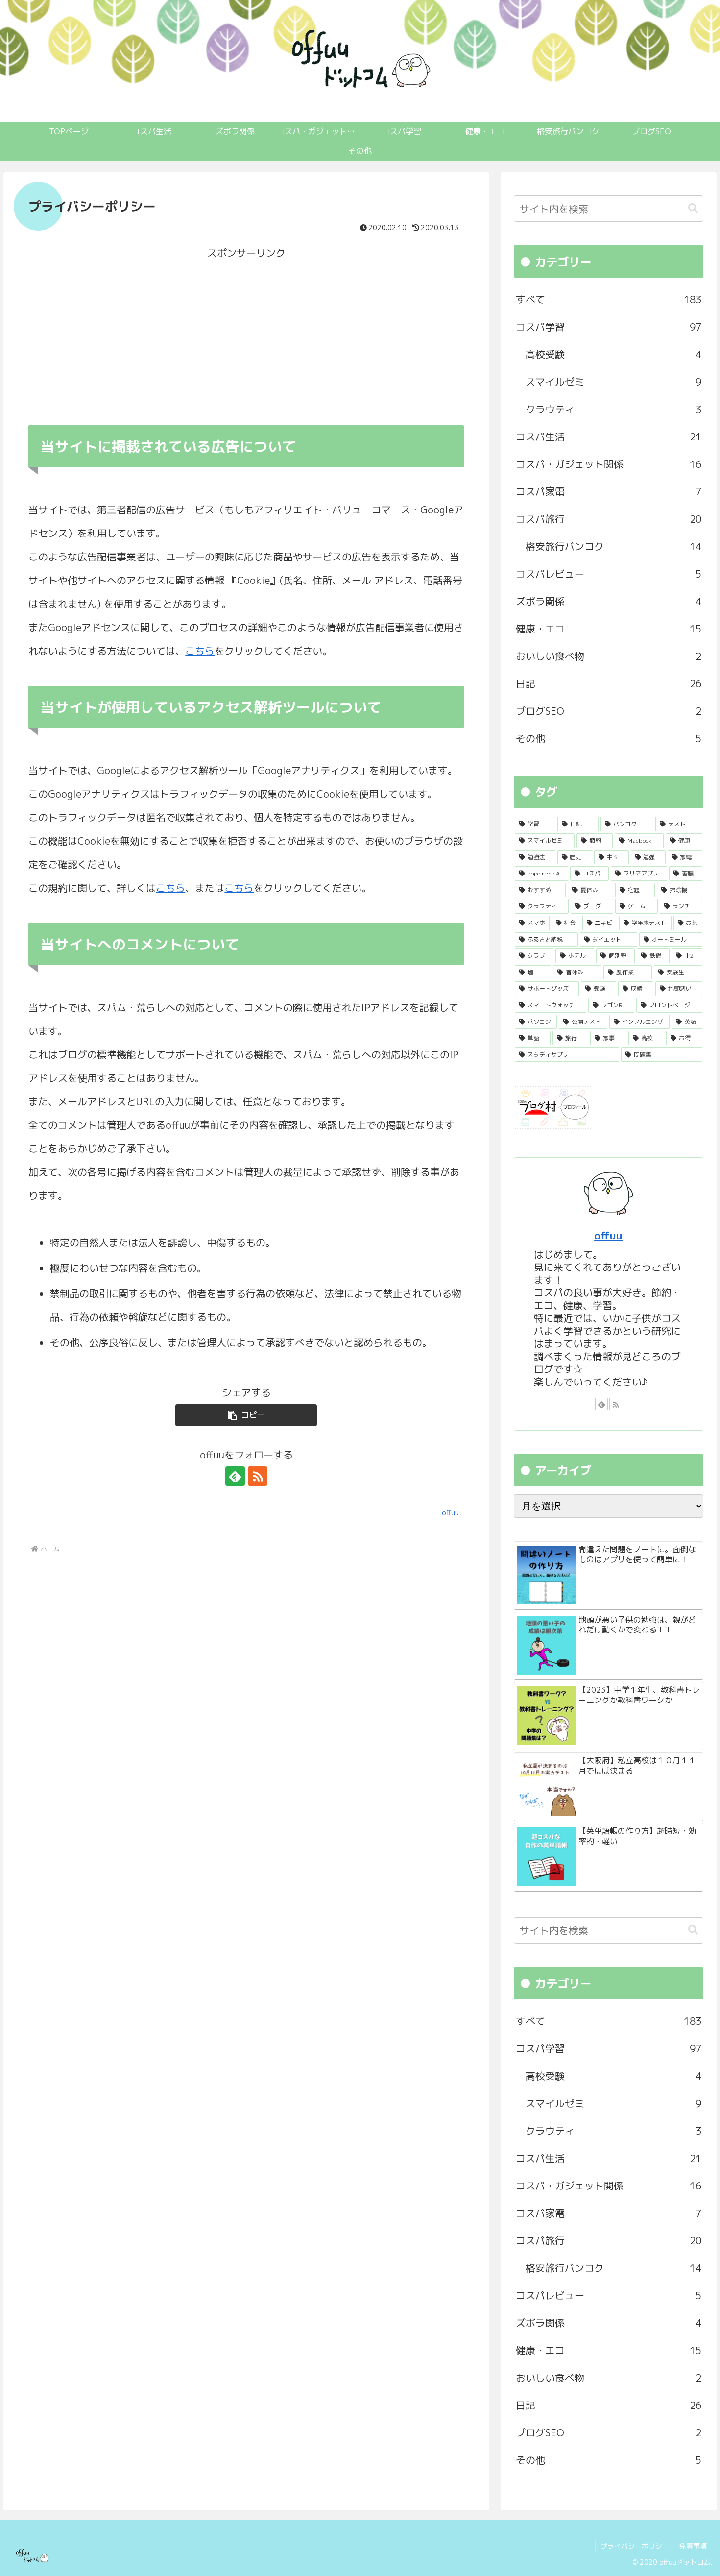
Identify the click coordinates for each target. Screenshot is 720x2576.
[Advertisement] (246, 333)
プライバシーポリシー (635, 2546)
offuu (608, 1235)
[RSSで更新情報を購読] (258, 1476)
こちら (200, 651)
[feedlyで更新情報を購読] (235, 1476)
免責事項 (693, 2546)
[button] (246, 1415)
